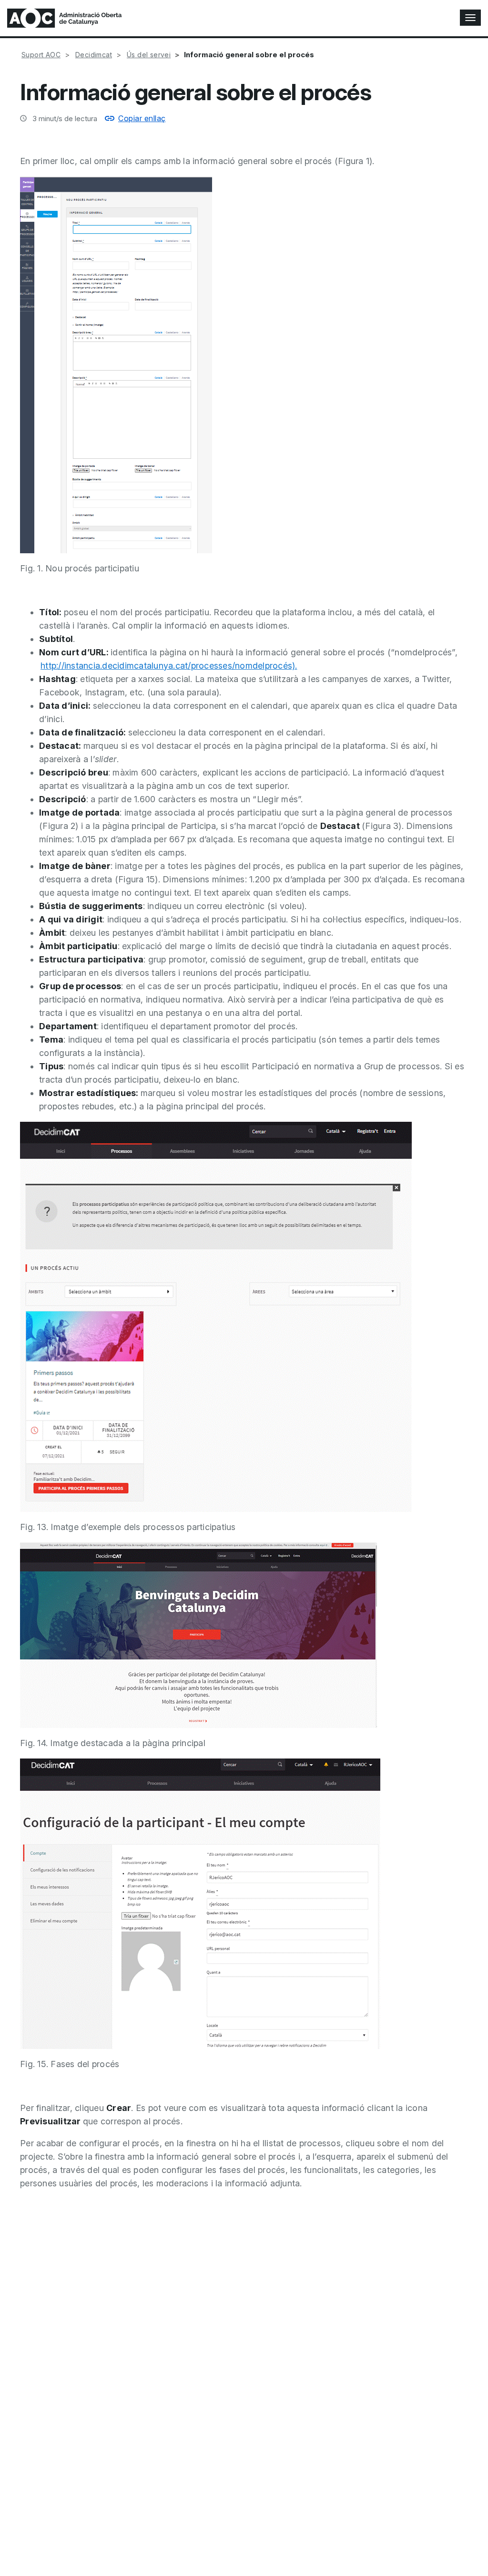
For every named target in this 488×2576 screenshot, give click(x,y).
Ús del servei (149, 55)
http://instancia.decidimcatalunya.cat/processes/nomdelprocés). (169, 666)
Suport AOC (41, 55)
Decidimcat (94, 55)
